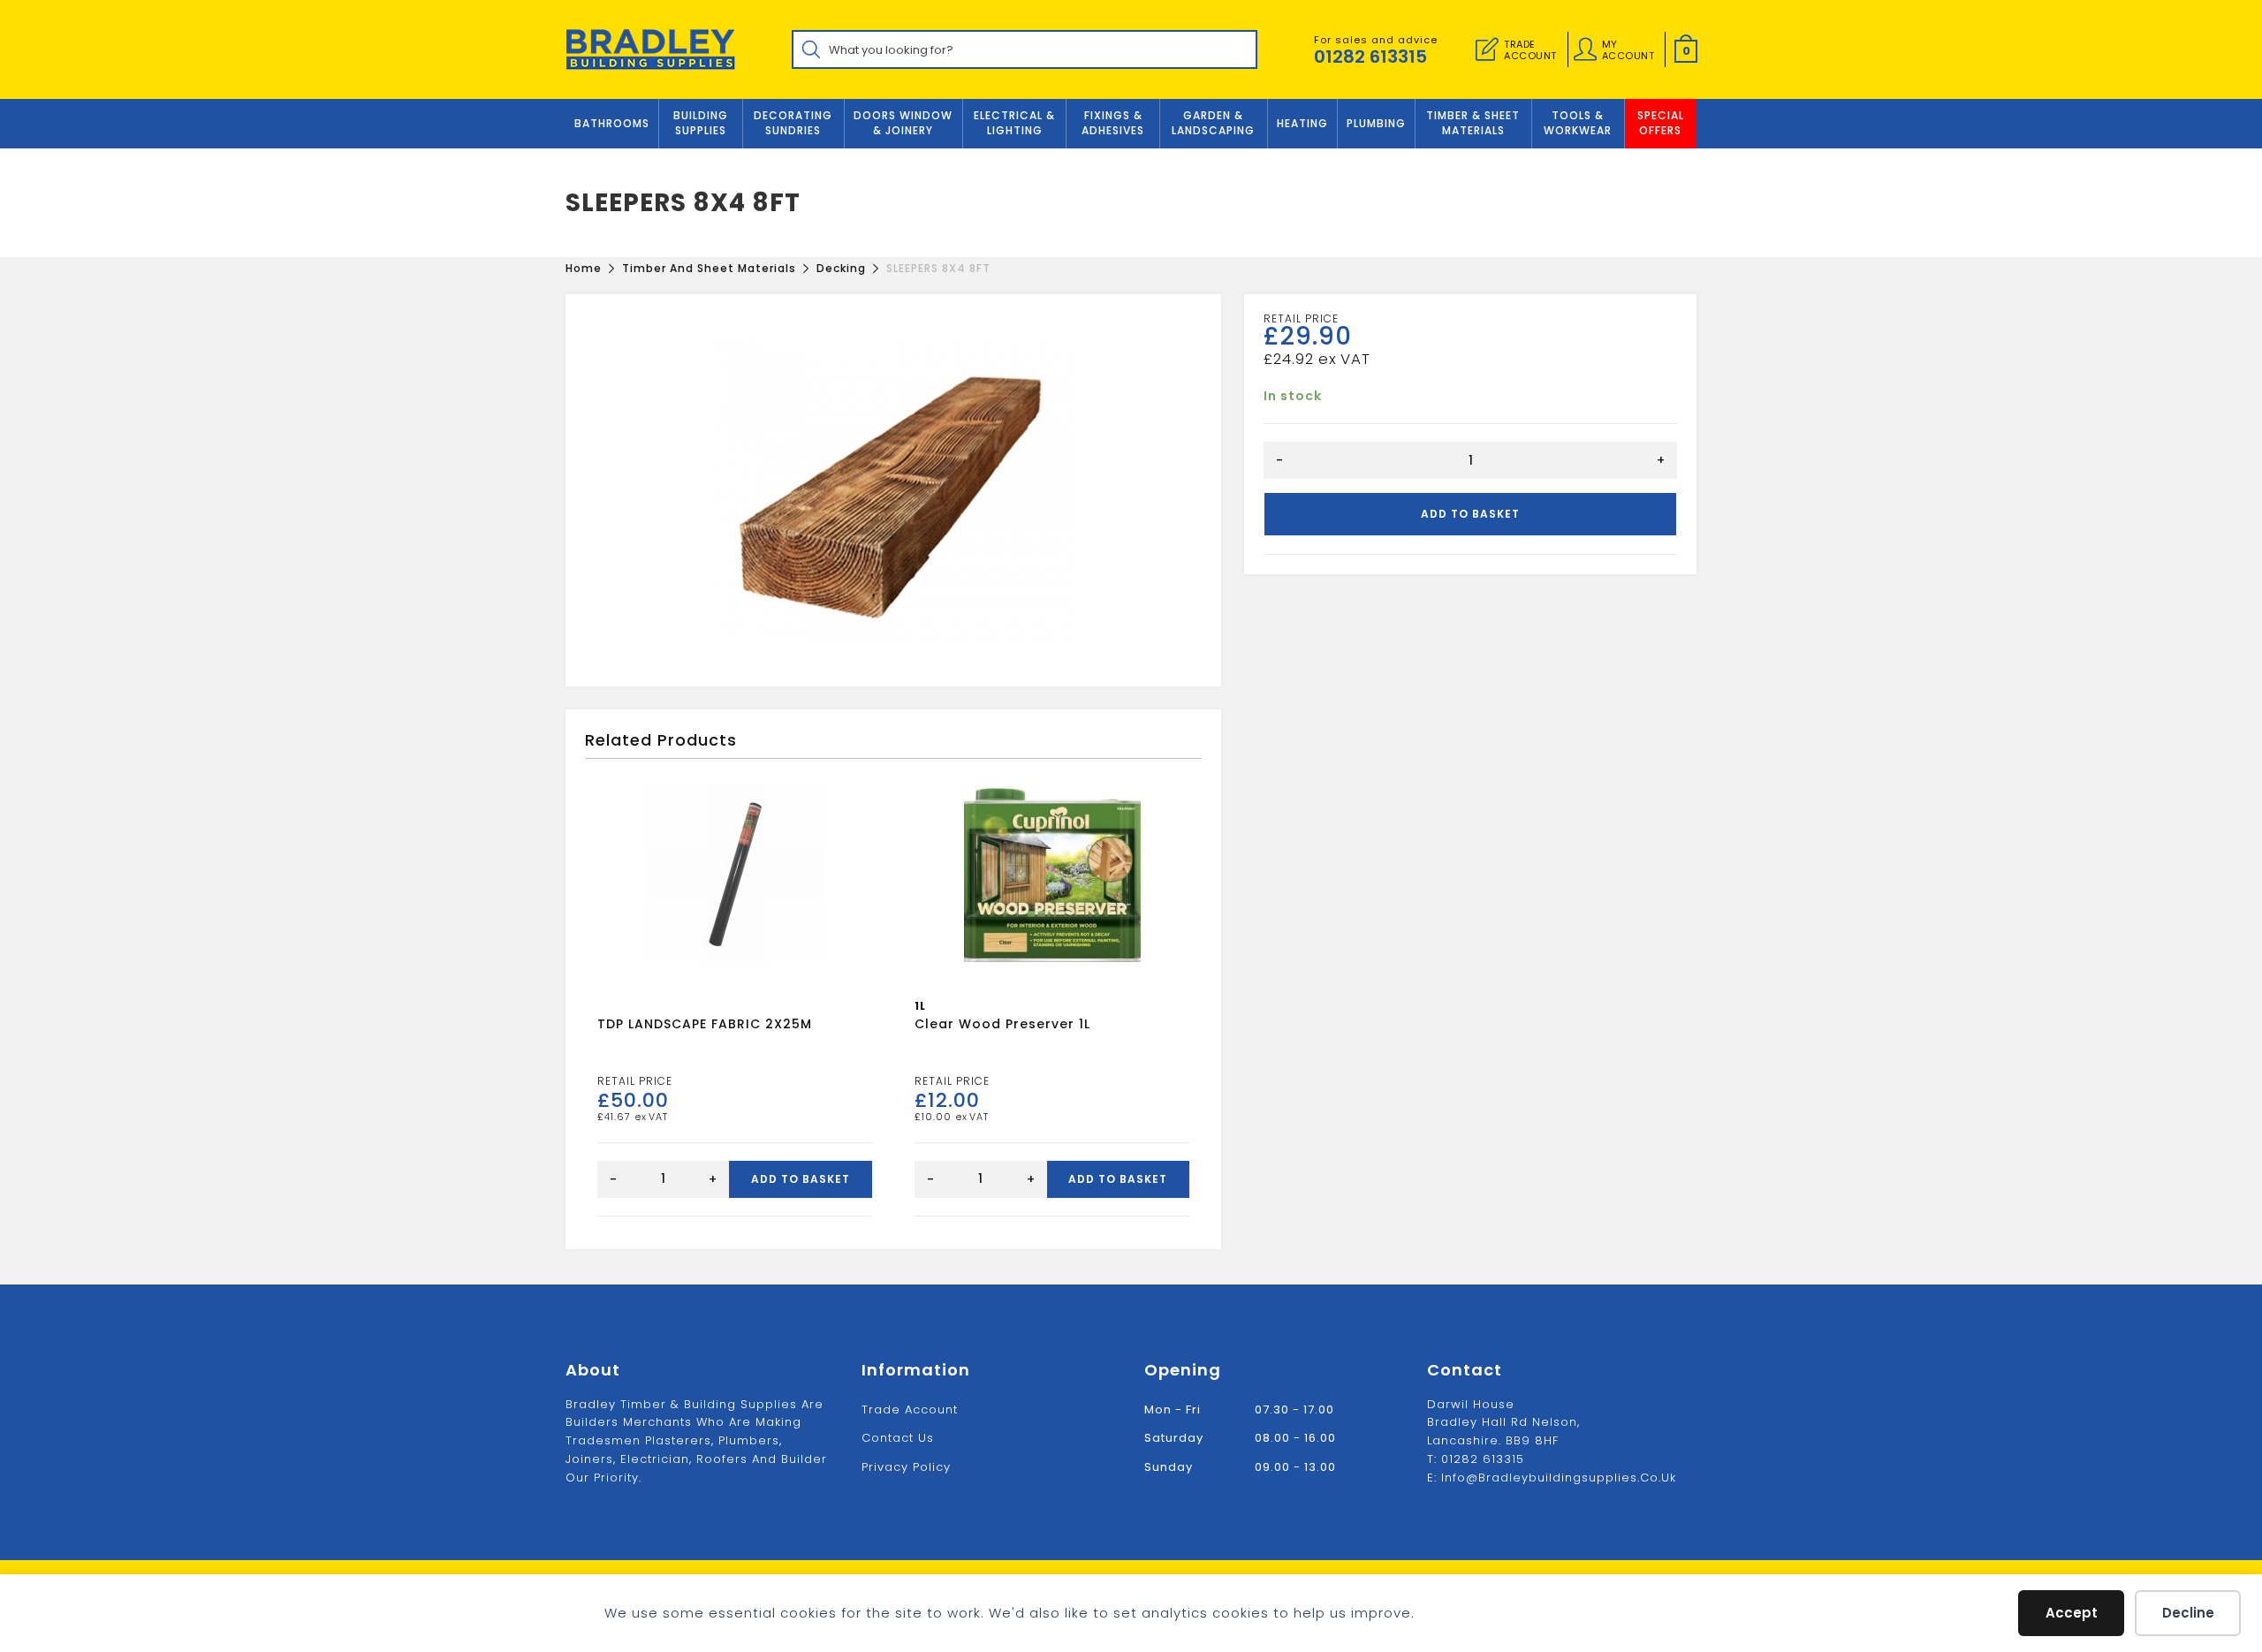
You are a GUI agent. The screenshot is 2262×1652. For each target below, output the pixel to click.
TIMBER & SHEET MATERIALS (1473, 123)
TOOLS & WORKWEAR (1578, 123)
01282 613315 (1370, 57)
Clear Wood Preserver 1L (1002, 1024)
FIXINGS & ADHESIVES (1113, 123)
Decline (2188, 1613)
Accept (2072, 1613)
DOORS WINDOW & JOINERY (903, 123)
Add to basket (1470, 514)
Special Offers (1661, 123)
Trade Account (910, 1410)
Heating (1302, 123)
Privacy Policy (906, 1467)
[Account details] (1585, 49)
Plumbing (1376, 123)
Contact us (898, 1438)
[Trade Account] (1487, 49)
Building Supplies (701, 123)
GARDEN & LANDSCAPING (1213, 123)
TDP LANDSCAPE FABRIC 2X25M (705, 1024)
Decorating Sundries (793, 123)
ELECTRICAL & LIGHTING (1014, 123)
